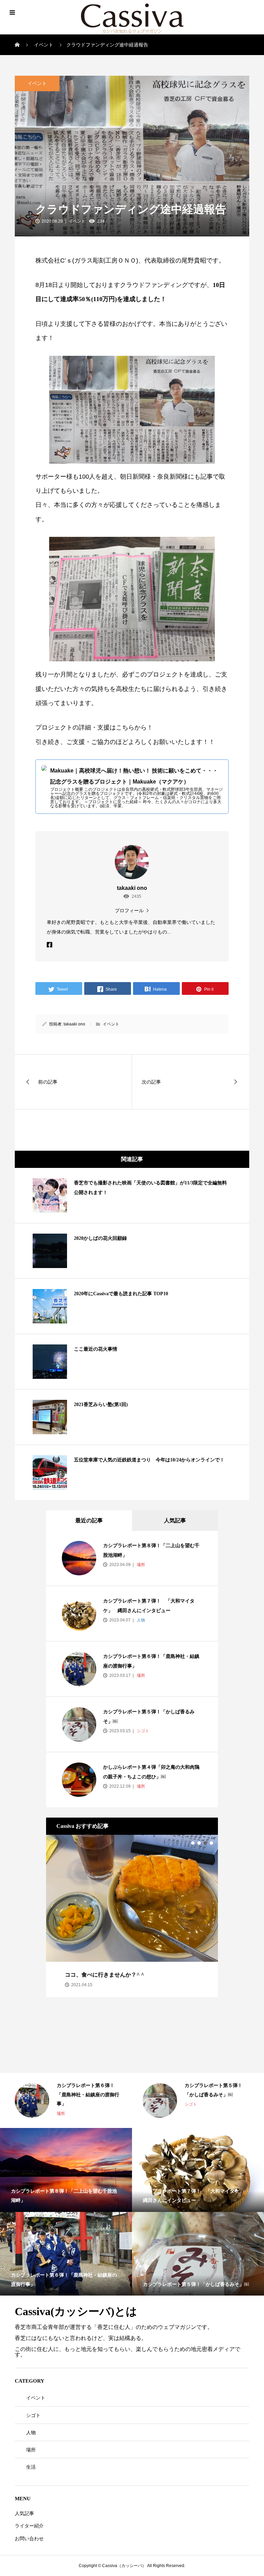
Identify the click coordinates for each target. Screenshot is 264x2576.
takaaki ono (74, 1024)
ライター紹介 (29, 2526)
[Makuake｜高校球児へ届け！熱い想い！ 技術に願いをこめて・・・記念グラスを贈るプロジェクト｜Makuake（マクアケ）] (132, 787)
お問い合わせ (29, 2538)
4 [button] (211, 1843)
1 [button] (193, 1843)
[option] (132, 1916)
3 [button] (205, 1843)
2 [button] (199, 1843)
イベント (37, 83)
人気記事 (175, 1520)
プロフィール (129, 910)
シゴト (142, 1731)
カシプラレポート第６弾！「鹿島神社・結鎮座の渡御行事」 (88, 2095)
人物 (140, 1620)
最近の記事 (89, 1520)
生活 (31, 2467)
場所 (140, 1565)
